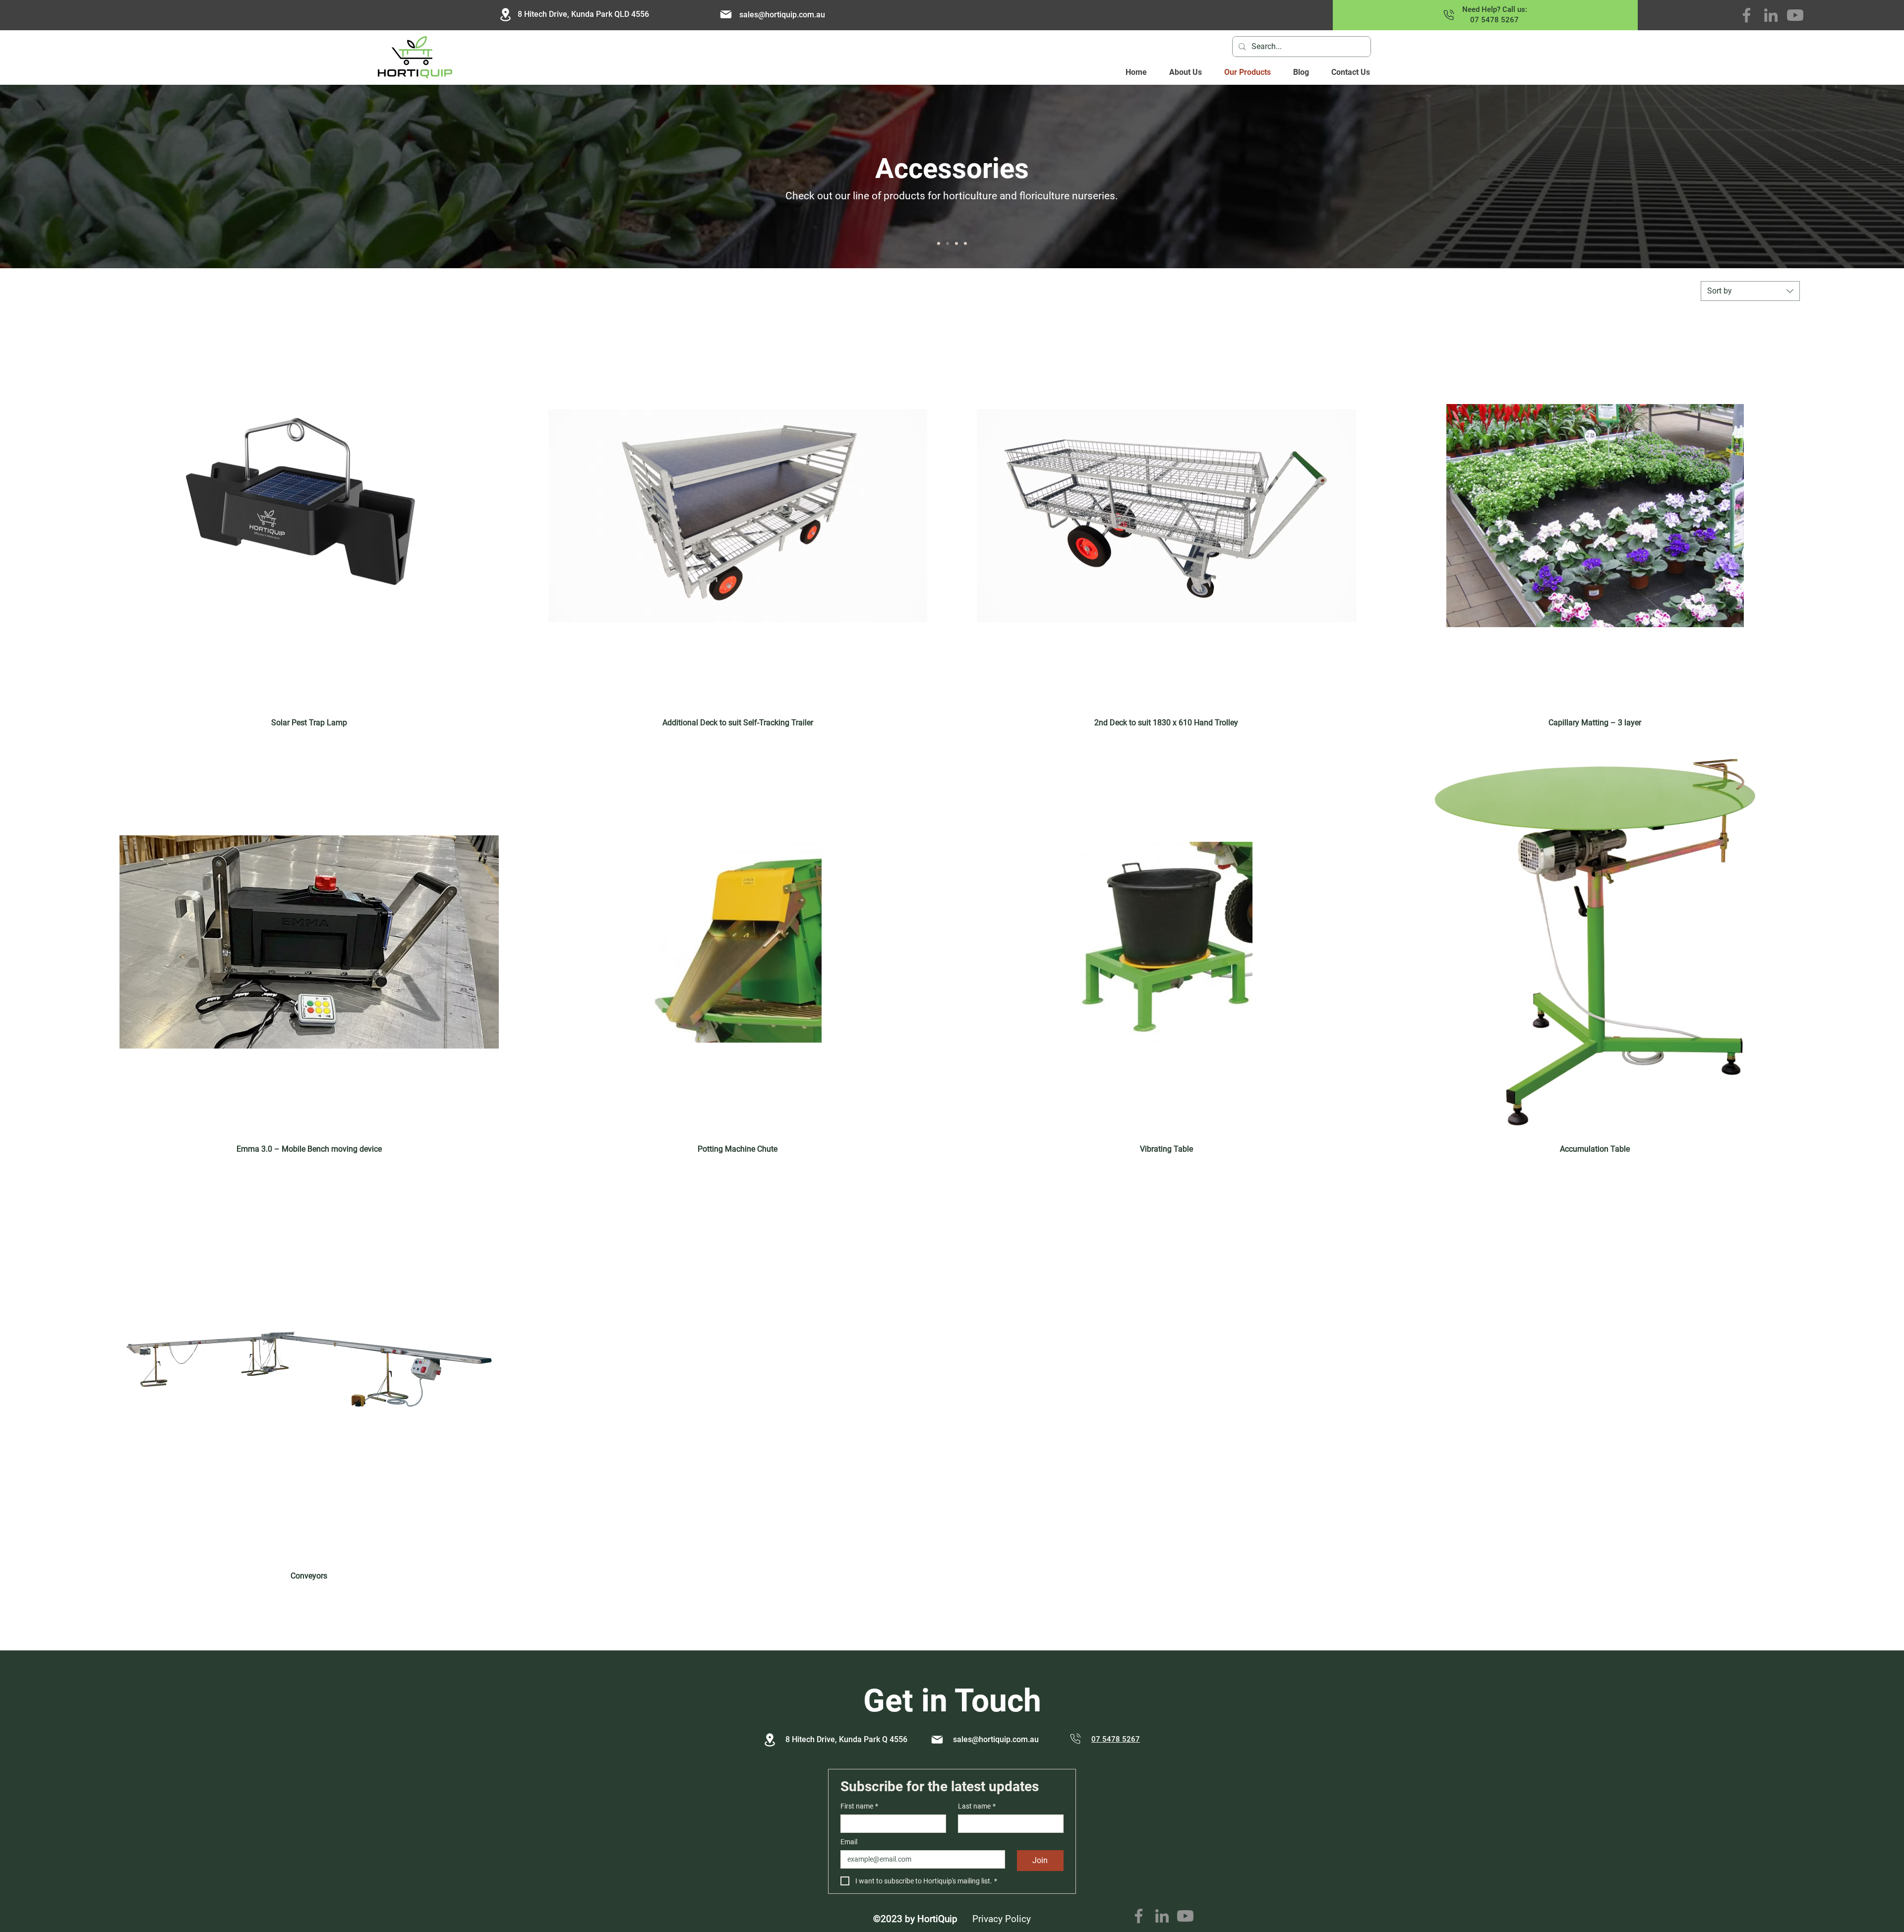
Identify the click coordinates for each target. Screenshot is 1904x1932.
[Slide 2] (956, 243)
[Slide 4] (939, 243)
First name (859, 1806)
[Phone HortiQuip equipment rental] (1449, 15)
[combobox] (1750, 291)
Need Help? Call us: (1495, 9)
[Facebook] (1747, 15)
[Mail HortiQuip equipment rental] (726, 14)
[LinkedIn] (1771, 15)
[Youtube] (1795, 15)
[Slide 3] (948, 243)
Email (849, 1842)
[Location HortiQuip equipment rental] (505, 15)
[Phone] (1075, 1739)
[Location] (770, 1740)
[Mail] (937, 1740)
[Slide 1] (965, 243)
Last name (977, 1806)
